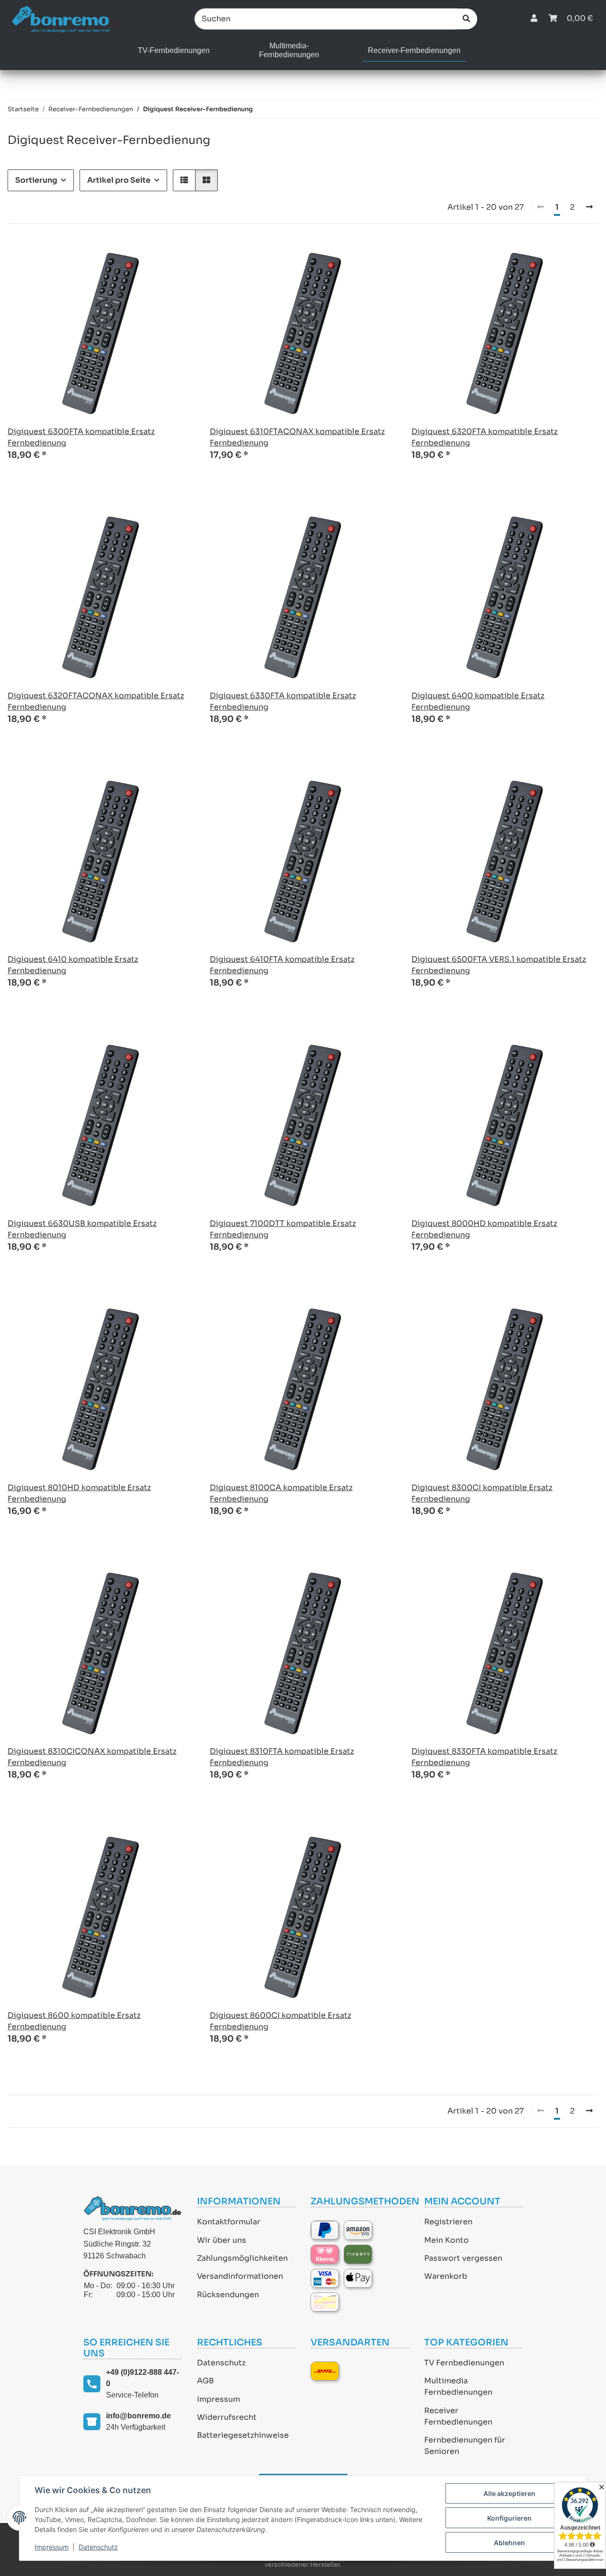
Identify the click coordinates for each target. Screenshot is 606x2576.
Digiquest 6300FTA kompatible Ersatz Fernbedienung (81, 437)
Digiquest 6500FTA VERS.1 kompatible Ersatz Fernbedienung (499, 965)
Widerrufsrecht (227, 2417)
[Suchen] (466, 19)
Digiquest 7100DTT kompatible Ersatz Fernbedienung (283, 1229)
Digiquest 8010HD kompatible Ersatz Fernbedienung (79, 1493)
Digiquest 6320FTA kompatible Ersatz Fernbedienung (485, 437)
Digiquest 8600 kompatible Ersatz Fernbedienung (74, 2021)
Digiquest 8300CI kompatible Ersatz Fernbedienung (482, 1493)
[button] (534, 19)
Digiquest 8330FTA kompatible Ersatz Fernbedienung (484, 1757)
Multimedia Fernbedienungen (458, 2386)
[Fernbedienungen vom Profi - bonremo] (66, 19)
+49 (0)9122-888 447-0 (143, 2378)
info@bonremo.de (138, 2416)
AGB (205, 2381)
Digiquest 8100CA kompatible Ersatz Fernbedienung (281, 1493)
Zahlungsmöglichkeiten (242, 2258)
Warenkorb (446, 2276)
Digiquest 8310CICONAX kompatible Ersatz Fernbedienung (92, 1757)
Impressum (218, 2399)
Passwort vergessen (463, 2258)
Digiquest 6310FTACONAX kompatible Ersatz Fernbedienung (297, 437)
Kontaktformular (229, 2222)
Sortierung (36, 180)
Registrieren (448, 2222)
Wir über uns (222, 2240)
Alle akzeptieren (509, 2493)
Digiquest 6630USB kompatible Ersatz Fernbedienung (82, 1229)
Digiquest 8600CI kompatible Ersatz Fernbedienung (281, 2021)
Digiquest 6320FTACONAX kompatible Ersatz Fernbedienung (96, 701)
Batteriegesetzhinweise (243, 2435)
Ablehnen (509, 2543)
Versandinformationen (240, 2276)
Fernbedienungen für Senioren (465, 2446)
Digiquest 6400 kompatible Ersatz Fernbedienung (478, 701)
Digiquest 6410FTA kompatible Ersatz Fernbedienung (282, 965)
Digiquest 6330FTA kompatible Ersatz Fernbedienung (283, 701)
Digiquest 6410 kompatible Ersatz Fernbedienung (73, 965)
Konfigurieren (509, 2518)
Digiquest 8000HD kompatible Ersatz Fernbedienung (484, 1229)
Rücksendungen (228, 2295)
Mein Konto (446, 2240)
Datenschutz (221, 2363)
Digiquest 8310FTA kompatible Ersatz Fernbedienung (282, 1757)
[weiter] (589, 207)
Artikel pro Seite (119, 180)
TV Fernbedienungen (464, 2363)
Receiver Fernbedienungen (458, 2416)
